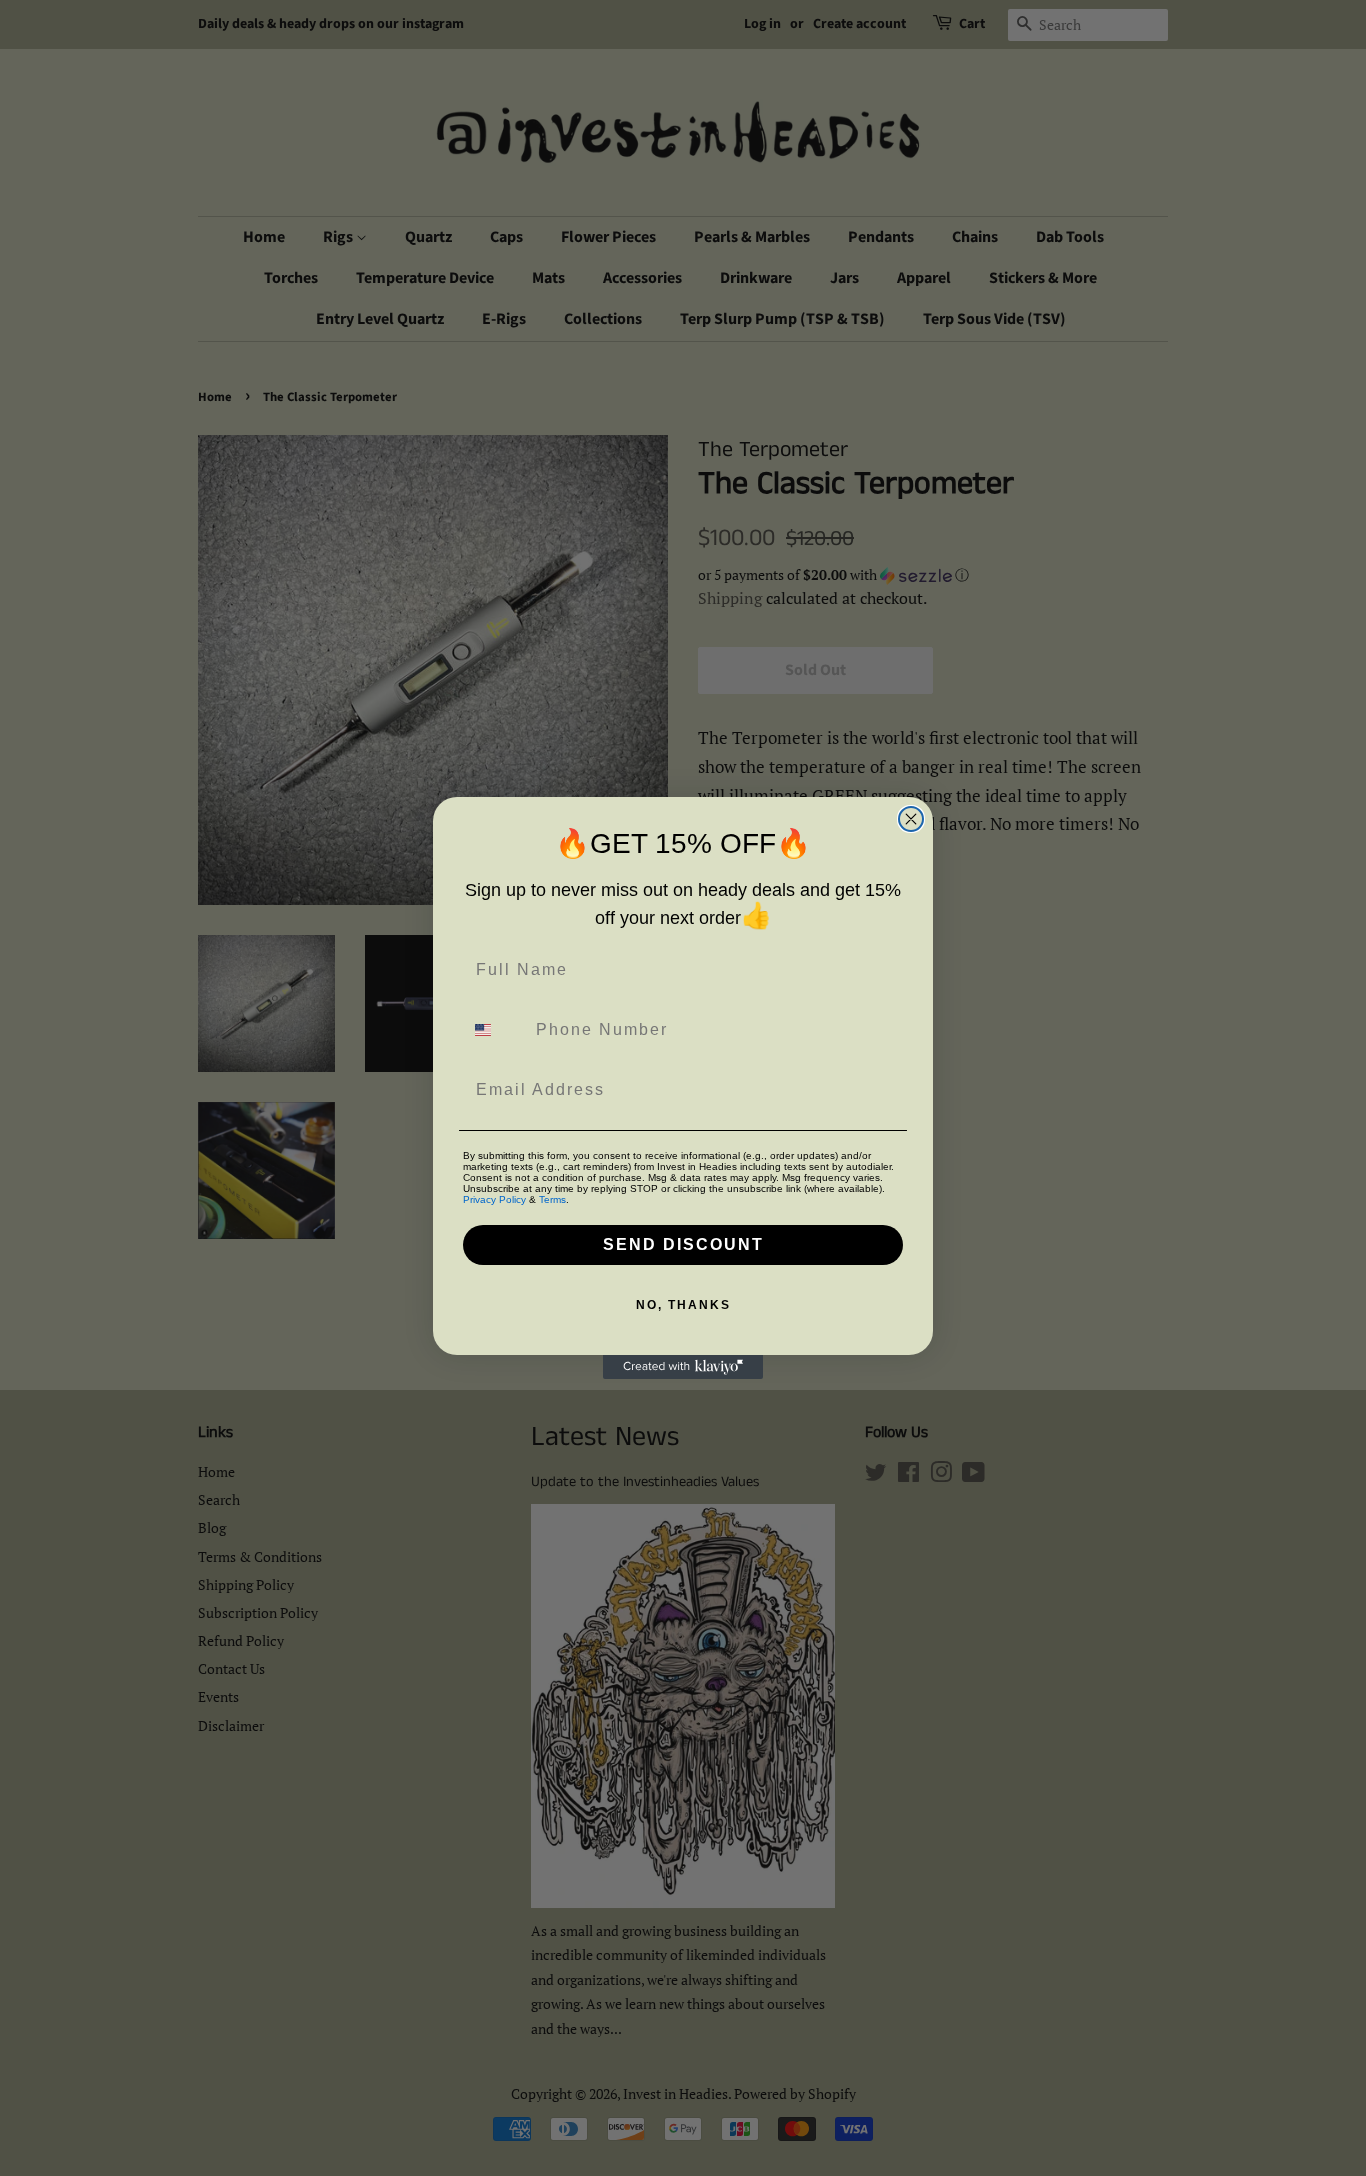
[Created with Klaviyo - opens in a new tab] (683, 1367)
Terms (552, 1199)
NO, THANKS (683, 1305)
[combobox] (495, 1030)
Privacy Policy (494, 1199)
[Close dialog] (911, 819)
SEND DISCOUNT (683, 1244)
